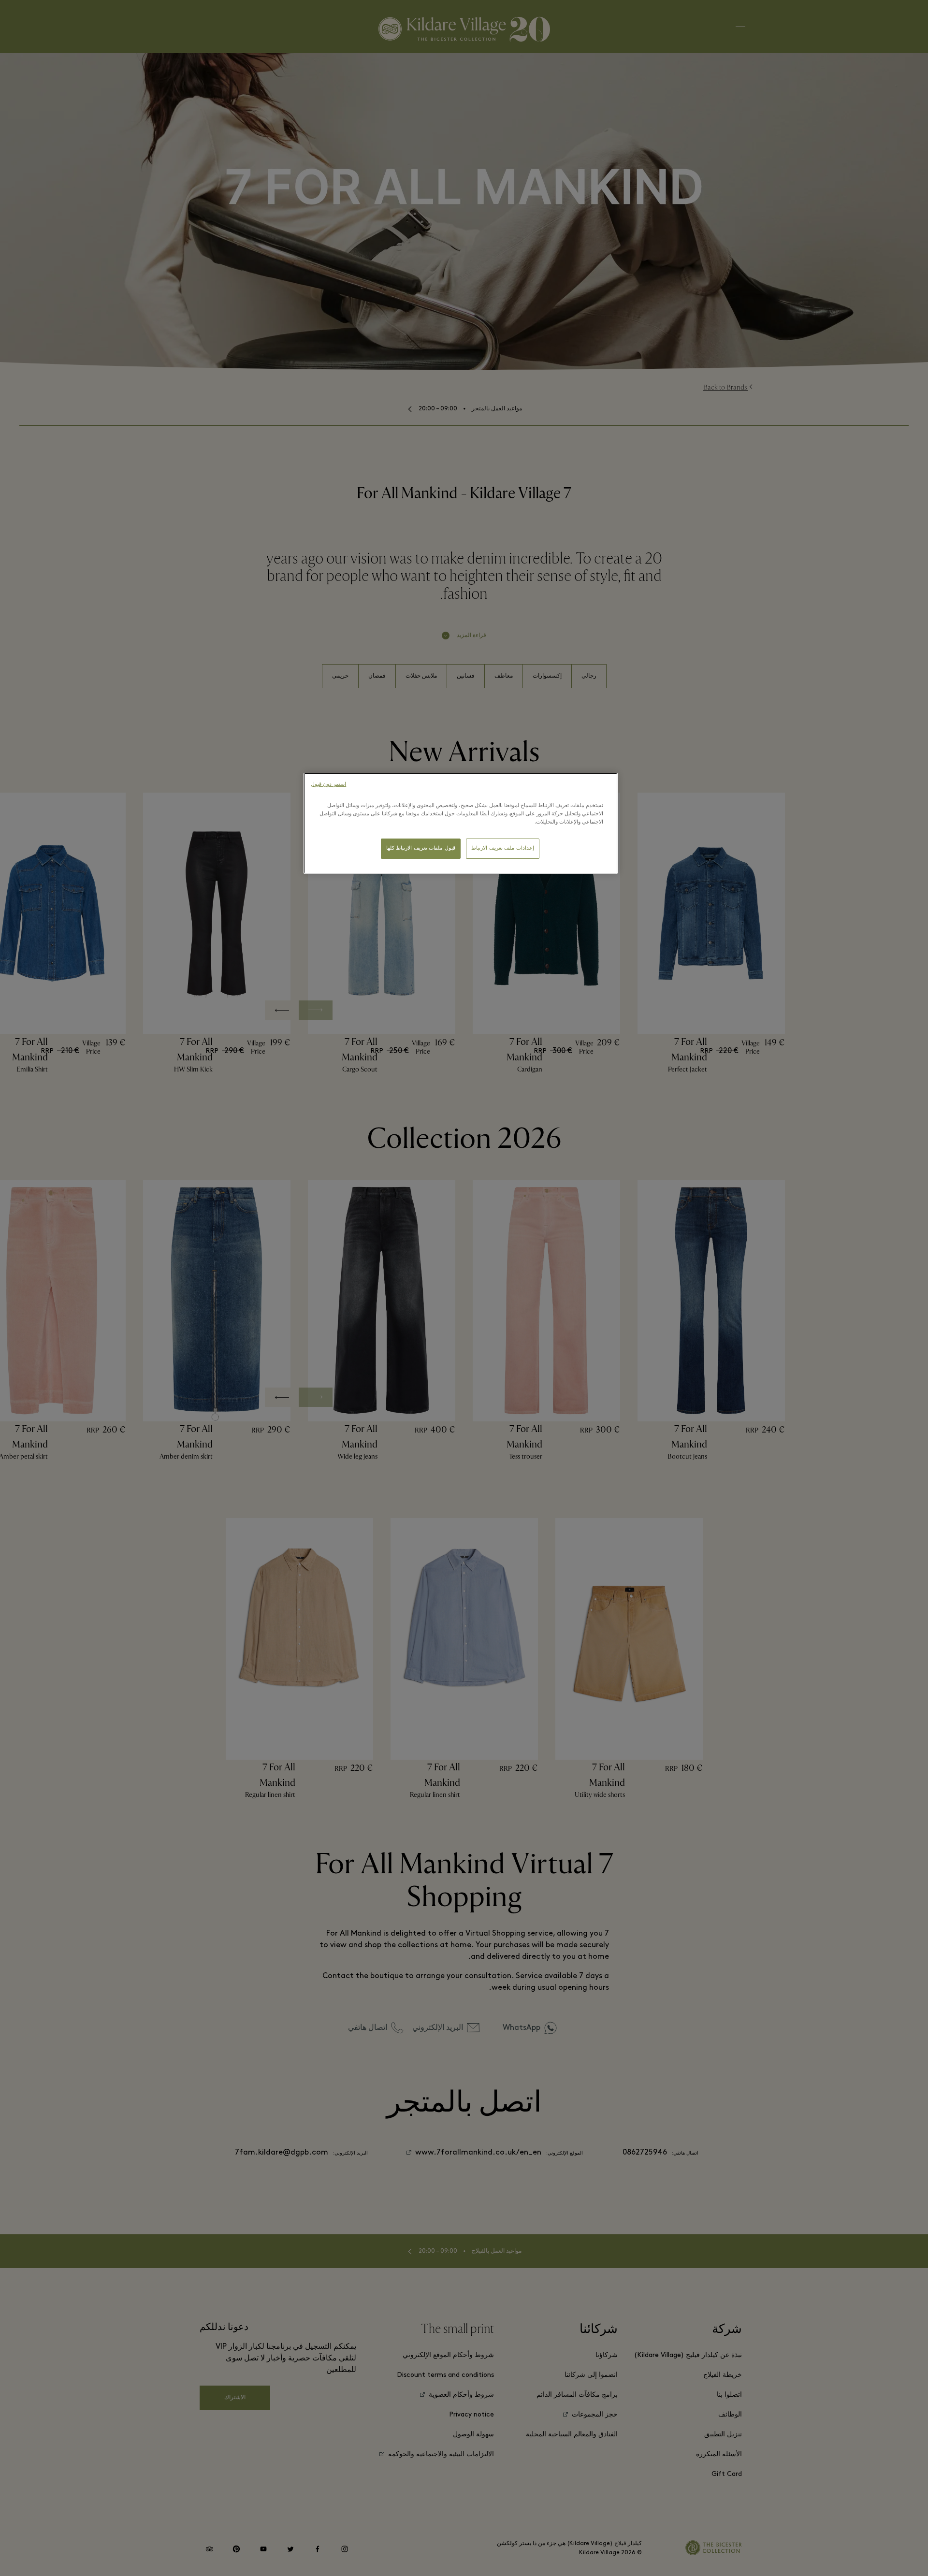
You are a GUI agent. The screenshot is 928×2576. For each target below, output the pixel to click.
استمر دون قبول (328, 785)
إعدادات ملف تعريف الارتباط (503, 848)
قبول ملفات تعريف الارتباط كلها (421, 848)
